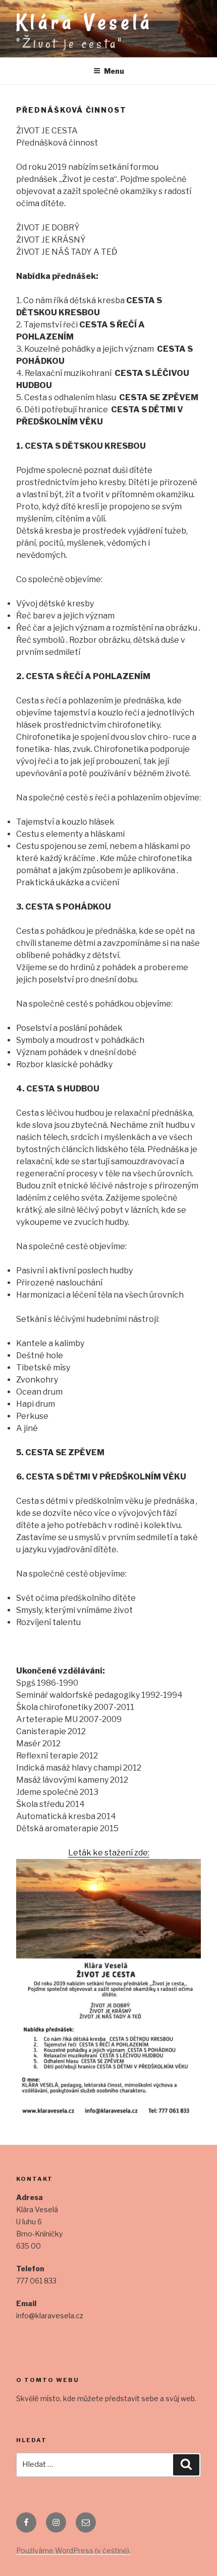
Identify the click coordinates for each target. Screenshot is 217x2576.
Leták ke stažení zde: (109, 1853)
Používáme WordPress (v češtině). (73, 2550)
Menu (114, 71)
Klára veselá (85, 22)
